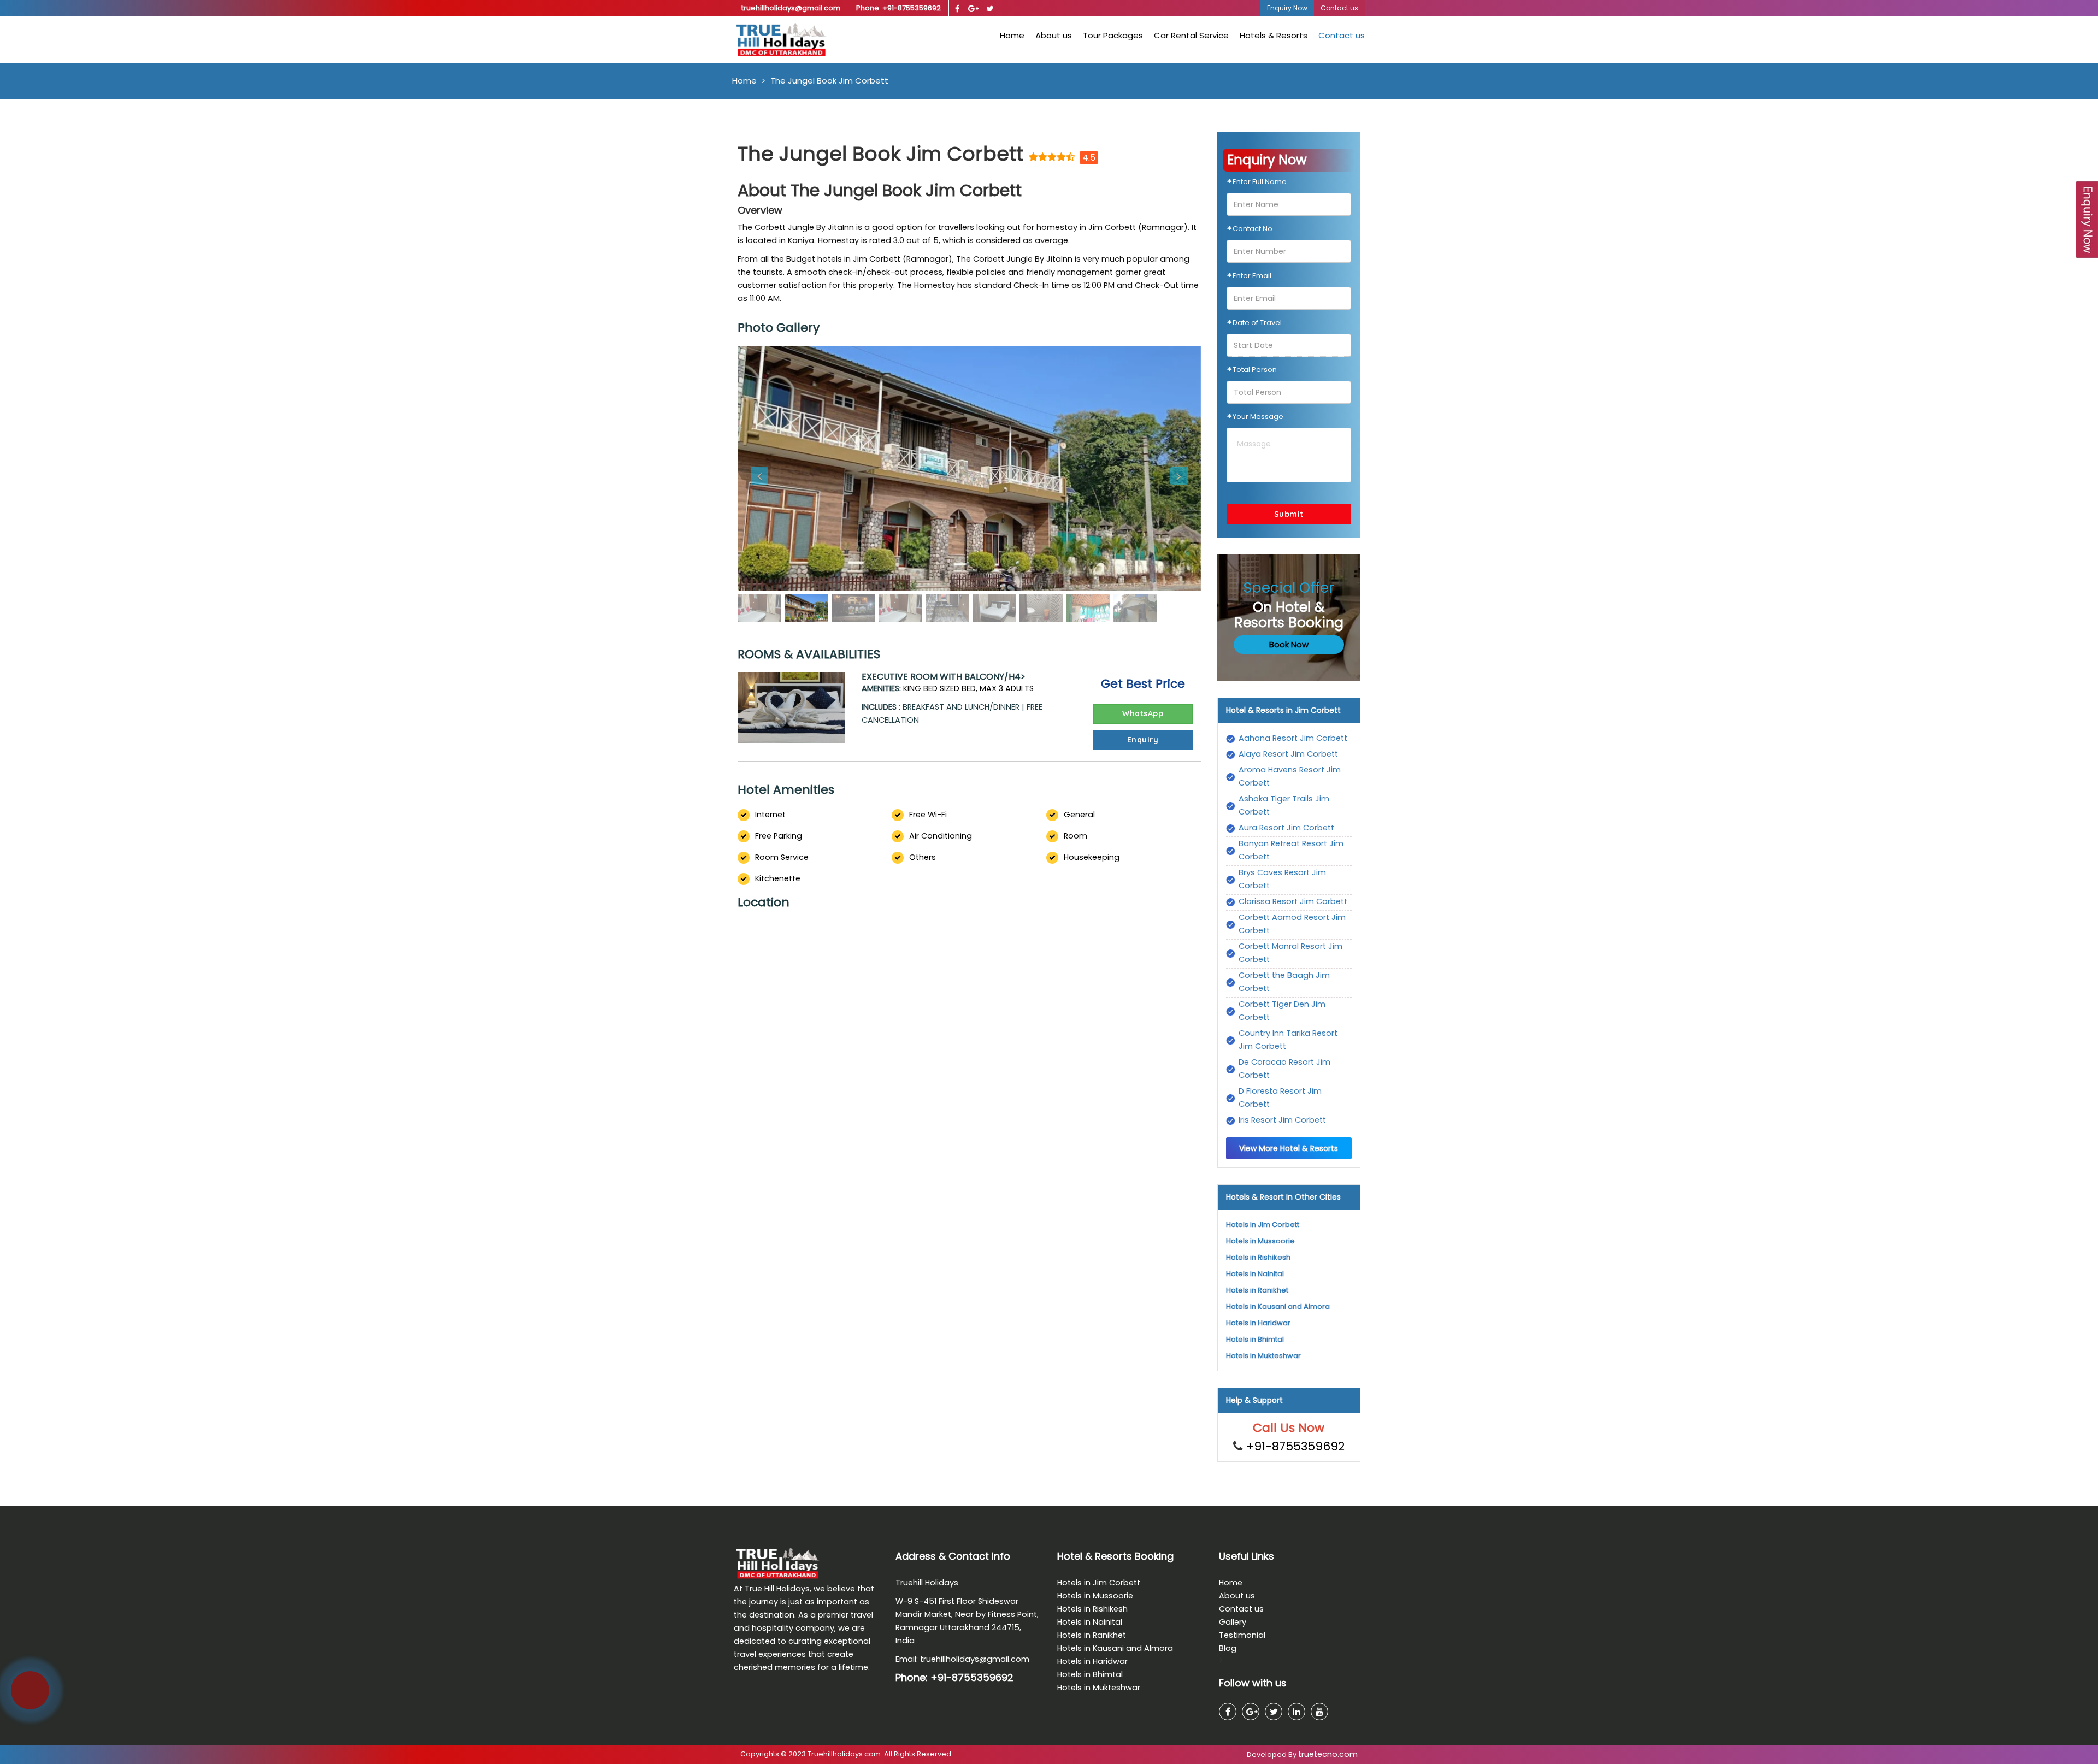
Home (1012, 35)
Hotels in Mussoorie (1260, 1241)
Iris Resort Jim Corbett (1282, 1120)
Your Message (1255, 418)
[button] (772, 468)
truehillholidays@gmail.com (791, 8)
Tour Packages (1113, 35)
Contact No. (1250, 231)
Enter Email (1249, 278)
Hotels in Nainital (1255, 1274)
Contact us (1342, 35)
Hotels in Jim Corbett (1263, 1225)
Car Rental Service (1191, 35)
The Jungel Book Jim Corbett (829, 81)
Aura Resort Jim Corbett (1286, 828)
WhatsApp (1143, 713)
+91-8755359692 (1295, 1446)
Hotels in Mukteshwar (1263, 1356)
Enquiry (1143, 740)
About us (1054, 35)
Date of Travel (1254, 325)
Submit (1289, 514)
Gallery (1233, 1622)
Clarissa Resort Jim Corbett (1293, 901)
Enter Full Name (1257, 184)
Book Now (1289, 644)
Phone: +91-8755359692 (898, 8)
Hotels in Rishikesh (1258, 1257)
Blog (1228, 1648)
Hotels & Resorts (1274, 35)
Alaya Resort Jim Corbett (1288, 754)
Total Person (1252, 371)
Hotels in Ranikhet (1257, 1290)
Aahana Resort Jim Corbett (1293, 738)
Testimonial (1242, 1635)
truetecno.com (1328, 1754)
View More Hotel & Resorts (1289, 1148)
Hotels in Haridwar (1258, 1323)
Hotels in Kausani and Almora (1278, 1306)
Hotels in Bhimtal (1255, 1339)
